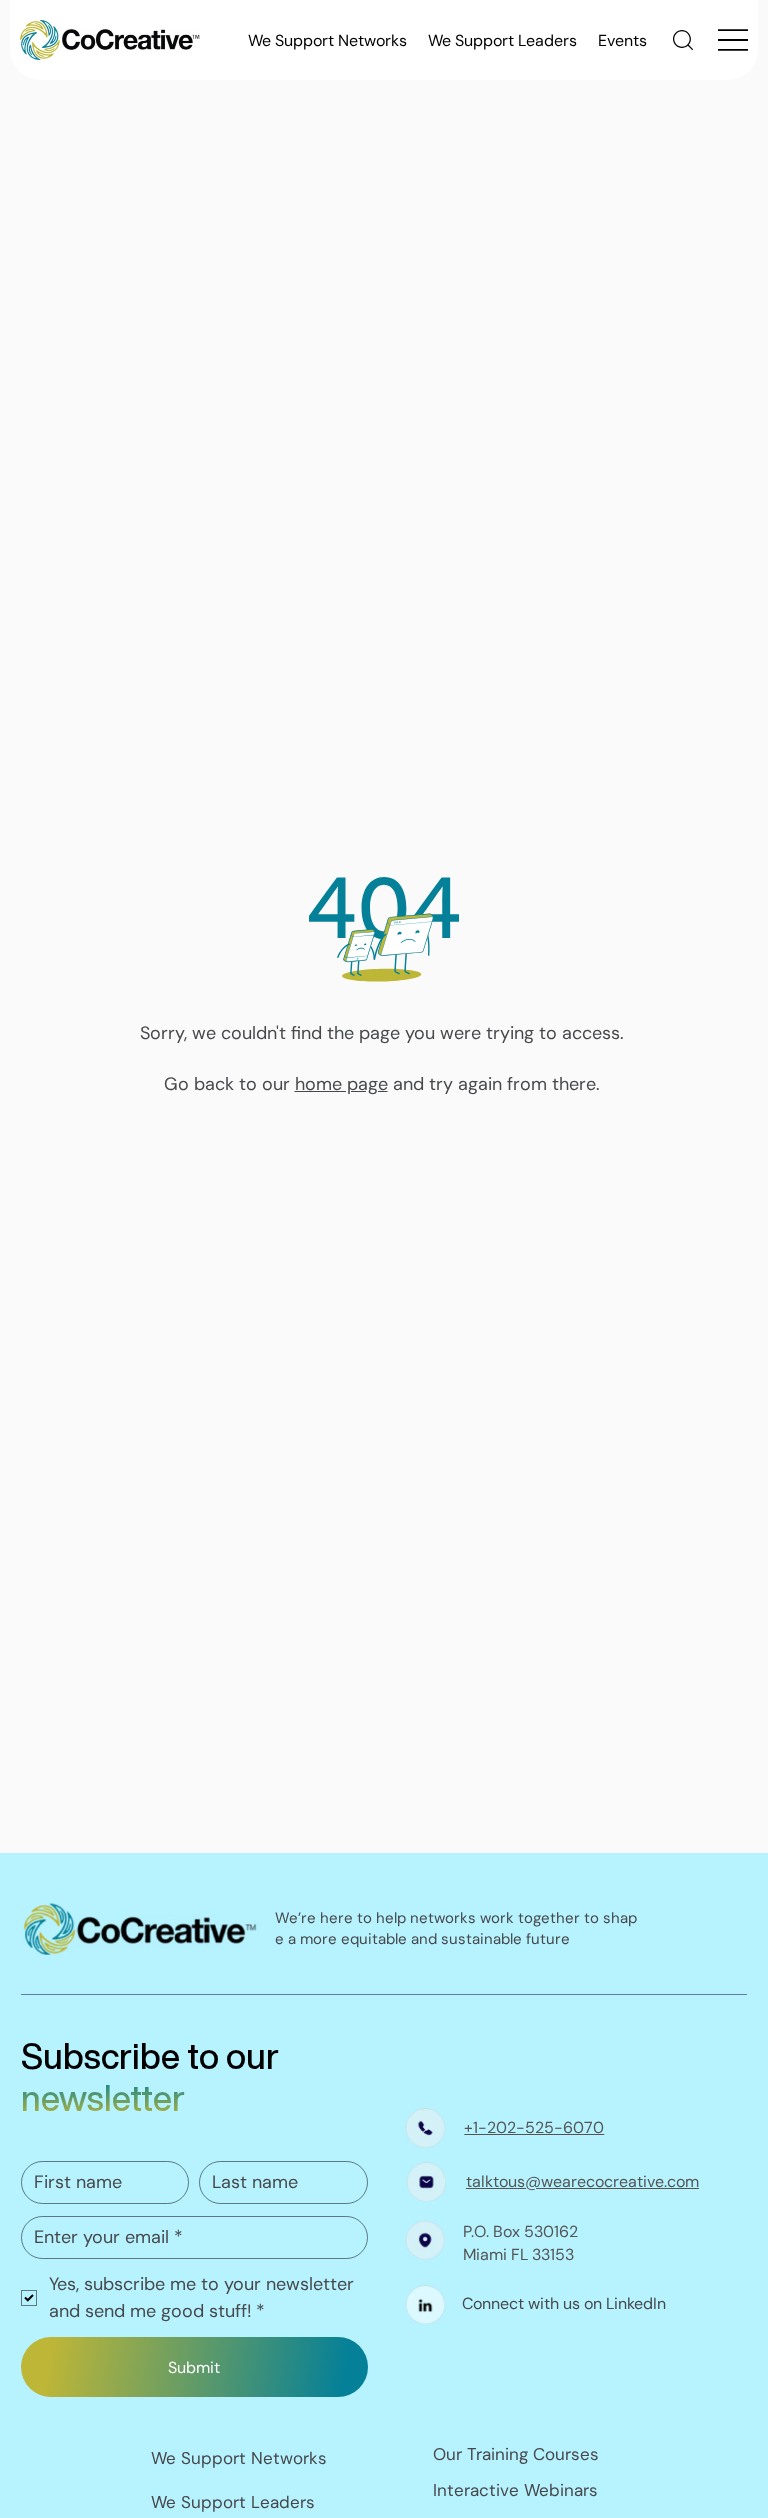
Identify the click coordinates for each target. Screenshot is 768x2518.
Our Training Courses (516, 2454)
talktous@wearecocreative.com (582, 2181)
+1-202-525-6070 (534, 2127)
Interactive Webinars (515, 2490)
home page (341, 1084)
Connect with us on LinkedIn (564, 2303)
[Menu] (733, 40)
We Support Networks (239, 2458)
